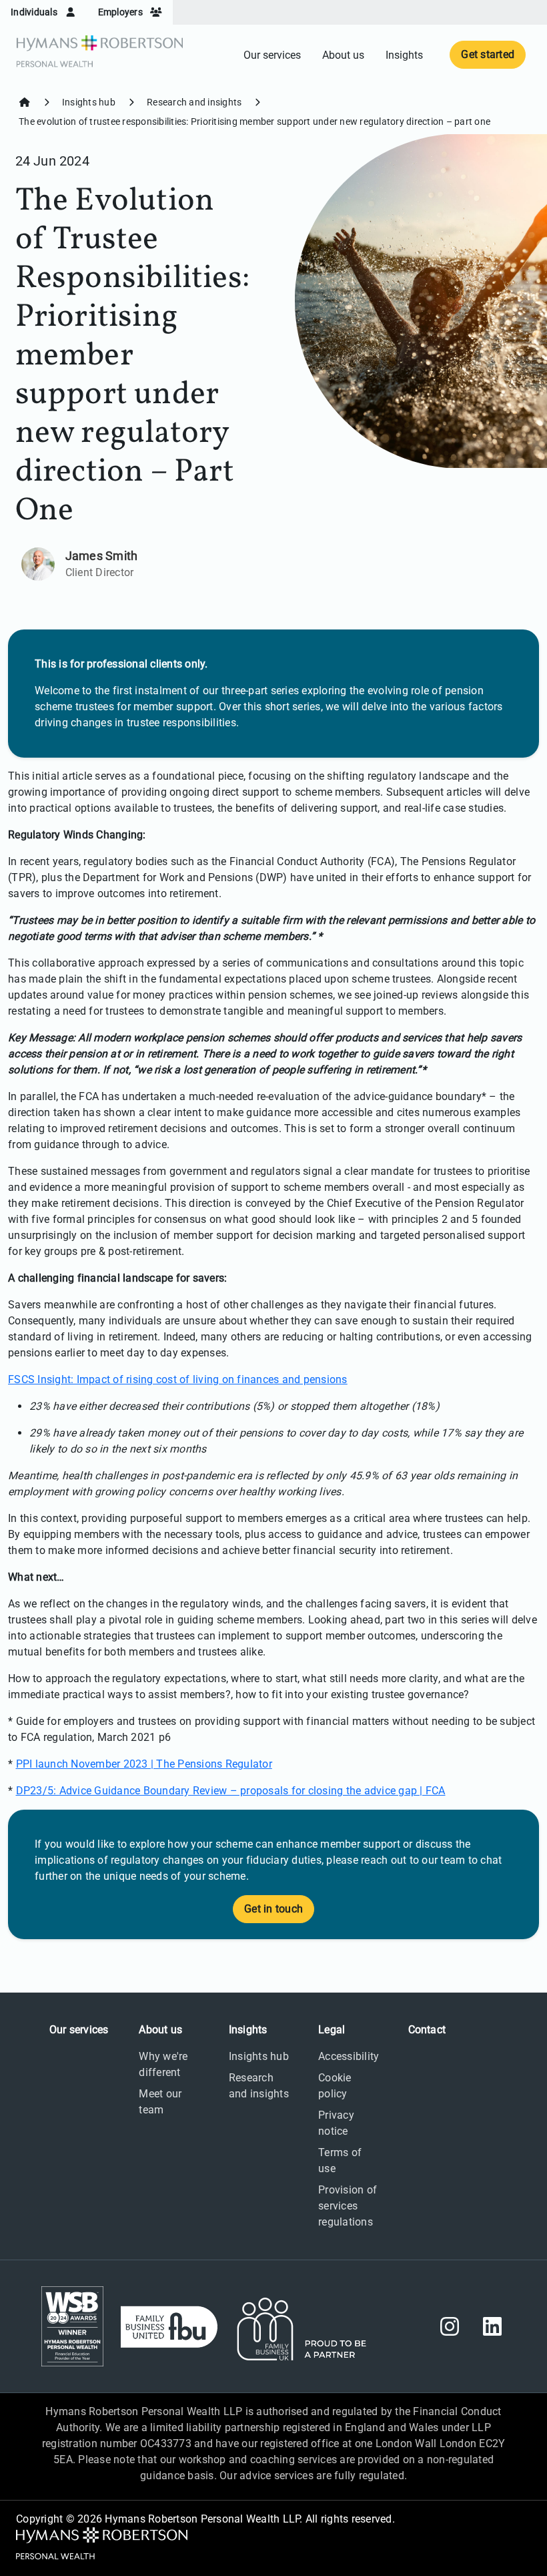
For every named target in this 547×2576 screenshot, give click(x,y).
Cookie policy (335, 2086)
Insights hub (89, 102)
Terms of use (340, 2160)
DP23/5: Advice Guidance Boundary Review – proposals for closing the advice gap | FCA (231, 1791)
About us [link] (343, 55)
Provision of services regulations (348, 2206)
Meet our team (160, 2102)
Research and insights (194, 102)
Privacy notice (336, 2123)
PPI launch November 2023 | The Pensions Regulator (144, 1764)
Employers (122, 12)
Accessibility (349, 2056)
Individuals (35, 12)
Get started (488, 54)
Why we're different (163, 2064)
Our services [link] (272, 55)
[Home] (25, 102)
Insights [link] (404, 55)
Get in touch (273, 1909)
